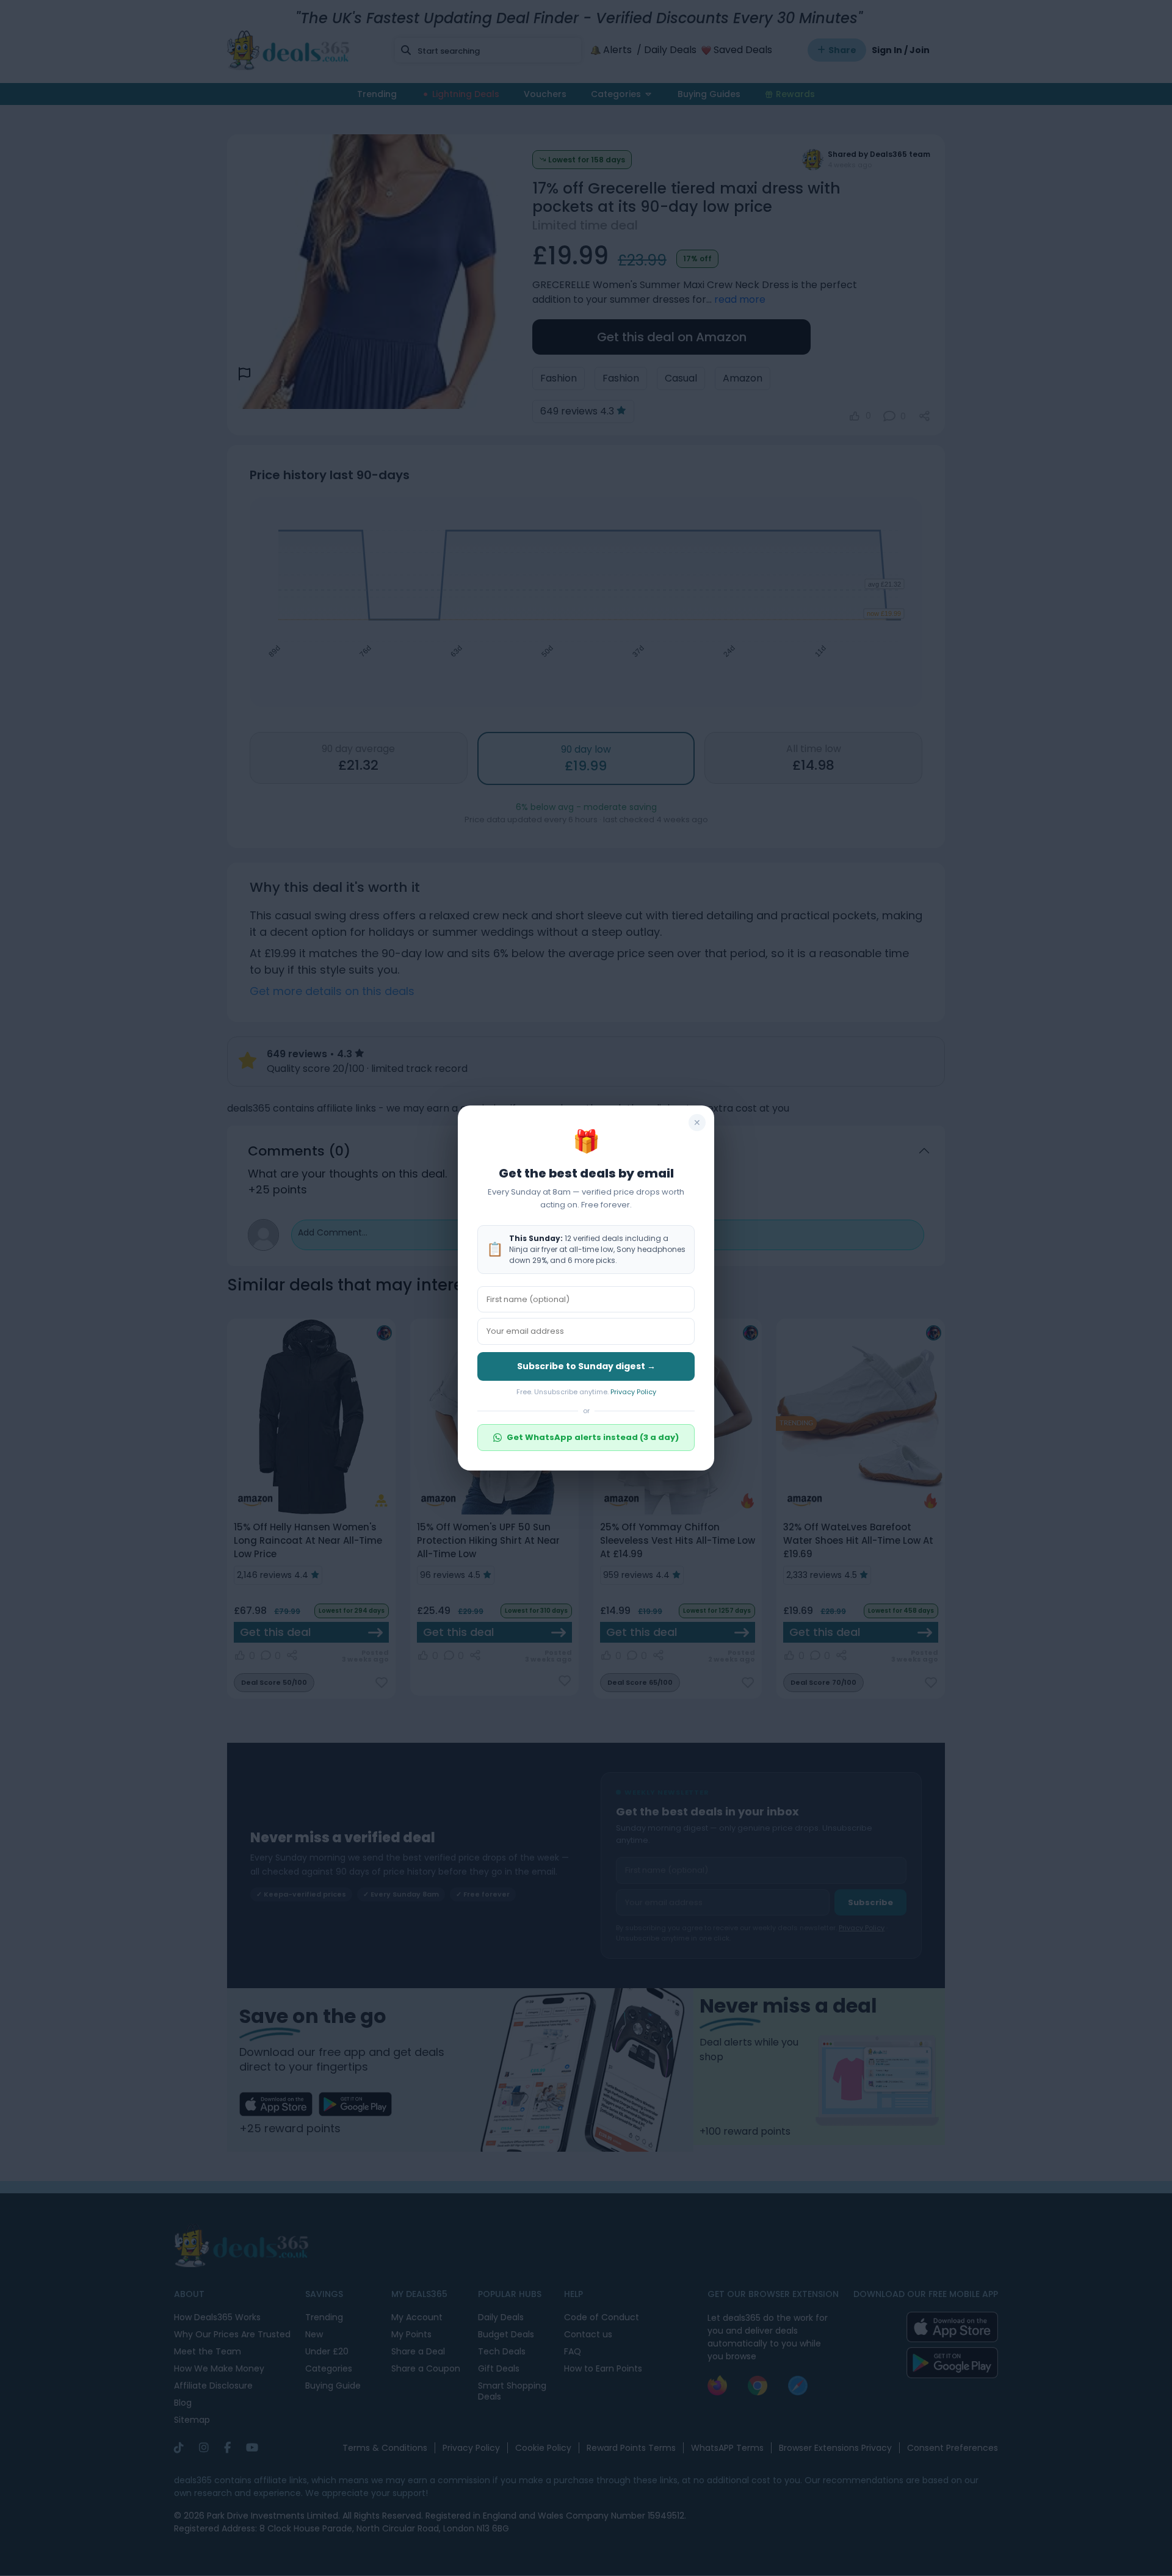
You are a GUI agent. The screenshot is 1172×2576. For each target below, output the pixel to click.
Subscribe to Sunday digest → (586, 1366)
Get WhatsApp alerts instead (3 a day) (593, 1437)
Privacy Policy (633, 1392)
